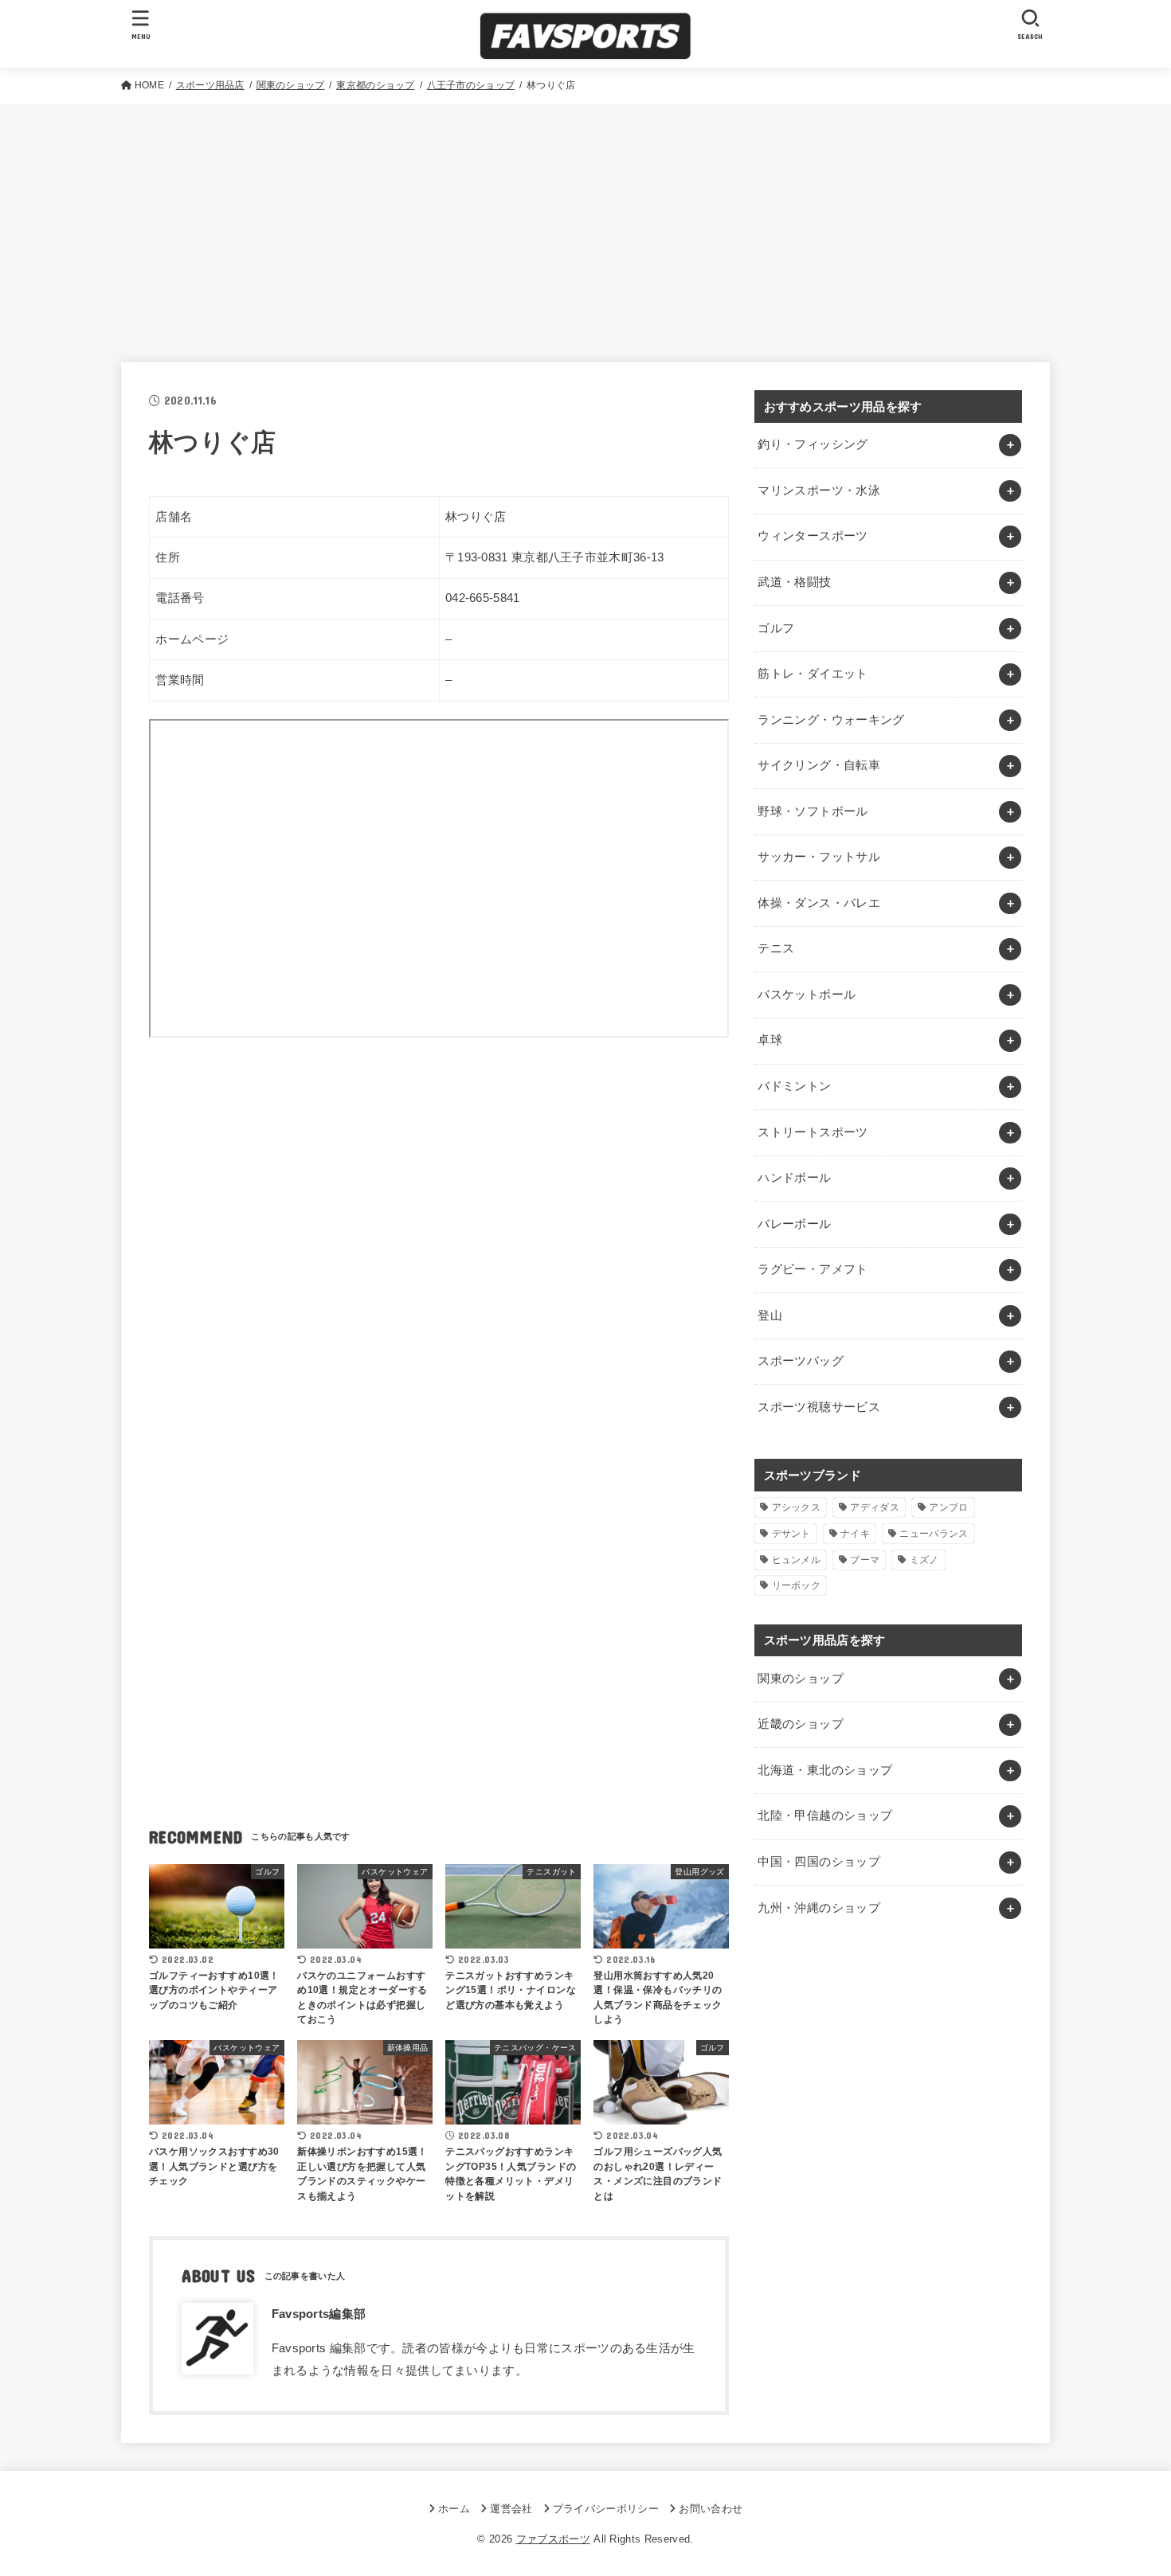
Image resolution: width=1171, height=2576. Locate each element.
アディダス (875, 1507)
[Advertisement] (585, 223)
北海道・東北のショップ (825, 1770)
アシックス (797, 1507)
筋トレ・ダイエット (813, 674)
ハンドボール (794, 1178)
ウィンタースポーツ (813, 536)
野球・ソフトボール (813, 811)
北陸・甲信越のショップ (825, 1816)
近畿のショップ (801, 1724)
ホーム (454, 2509)
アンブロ (948, 1507)
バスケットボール (807, 995)
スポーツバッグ (801, 1361)
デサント (791, 1534)
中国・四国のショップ (819, 1862)
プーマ (865, 1560)
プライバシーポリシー (606, 2509)
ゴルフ (776, 628)
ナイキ (855, 1534)
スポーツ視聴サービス (819, 1407)
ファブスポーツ (553, 2539)
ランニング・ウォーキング (831, 720)
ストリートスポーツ (813, 1132)
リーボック (797, 1585)
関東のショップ (801, 1679)
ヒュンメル (797, 1560)
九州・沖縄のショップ (819, 1908)
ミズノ (924, 1560)
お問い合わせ (711, 2509)
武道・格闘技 (794, 582)
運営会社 (511, 2509)
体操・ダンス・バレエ (819, 903)
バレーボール (794, 1224)
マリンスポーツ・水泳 (819, 491)
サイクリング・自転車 (819, 765)
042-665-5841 (483, 598)
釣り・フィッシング (813, 444)
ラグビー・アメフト (813, 1269)
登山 (770, 1315)
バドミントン (794, 1086)
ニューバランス (934, 1534)
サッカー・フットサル (819, 857)
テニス (776, 948)
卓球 (770, 1040)
